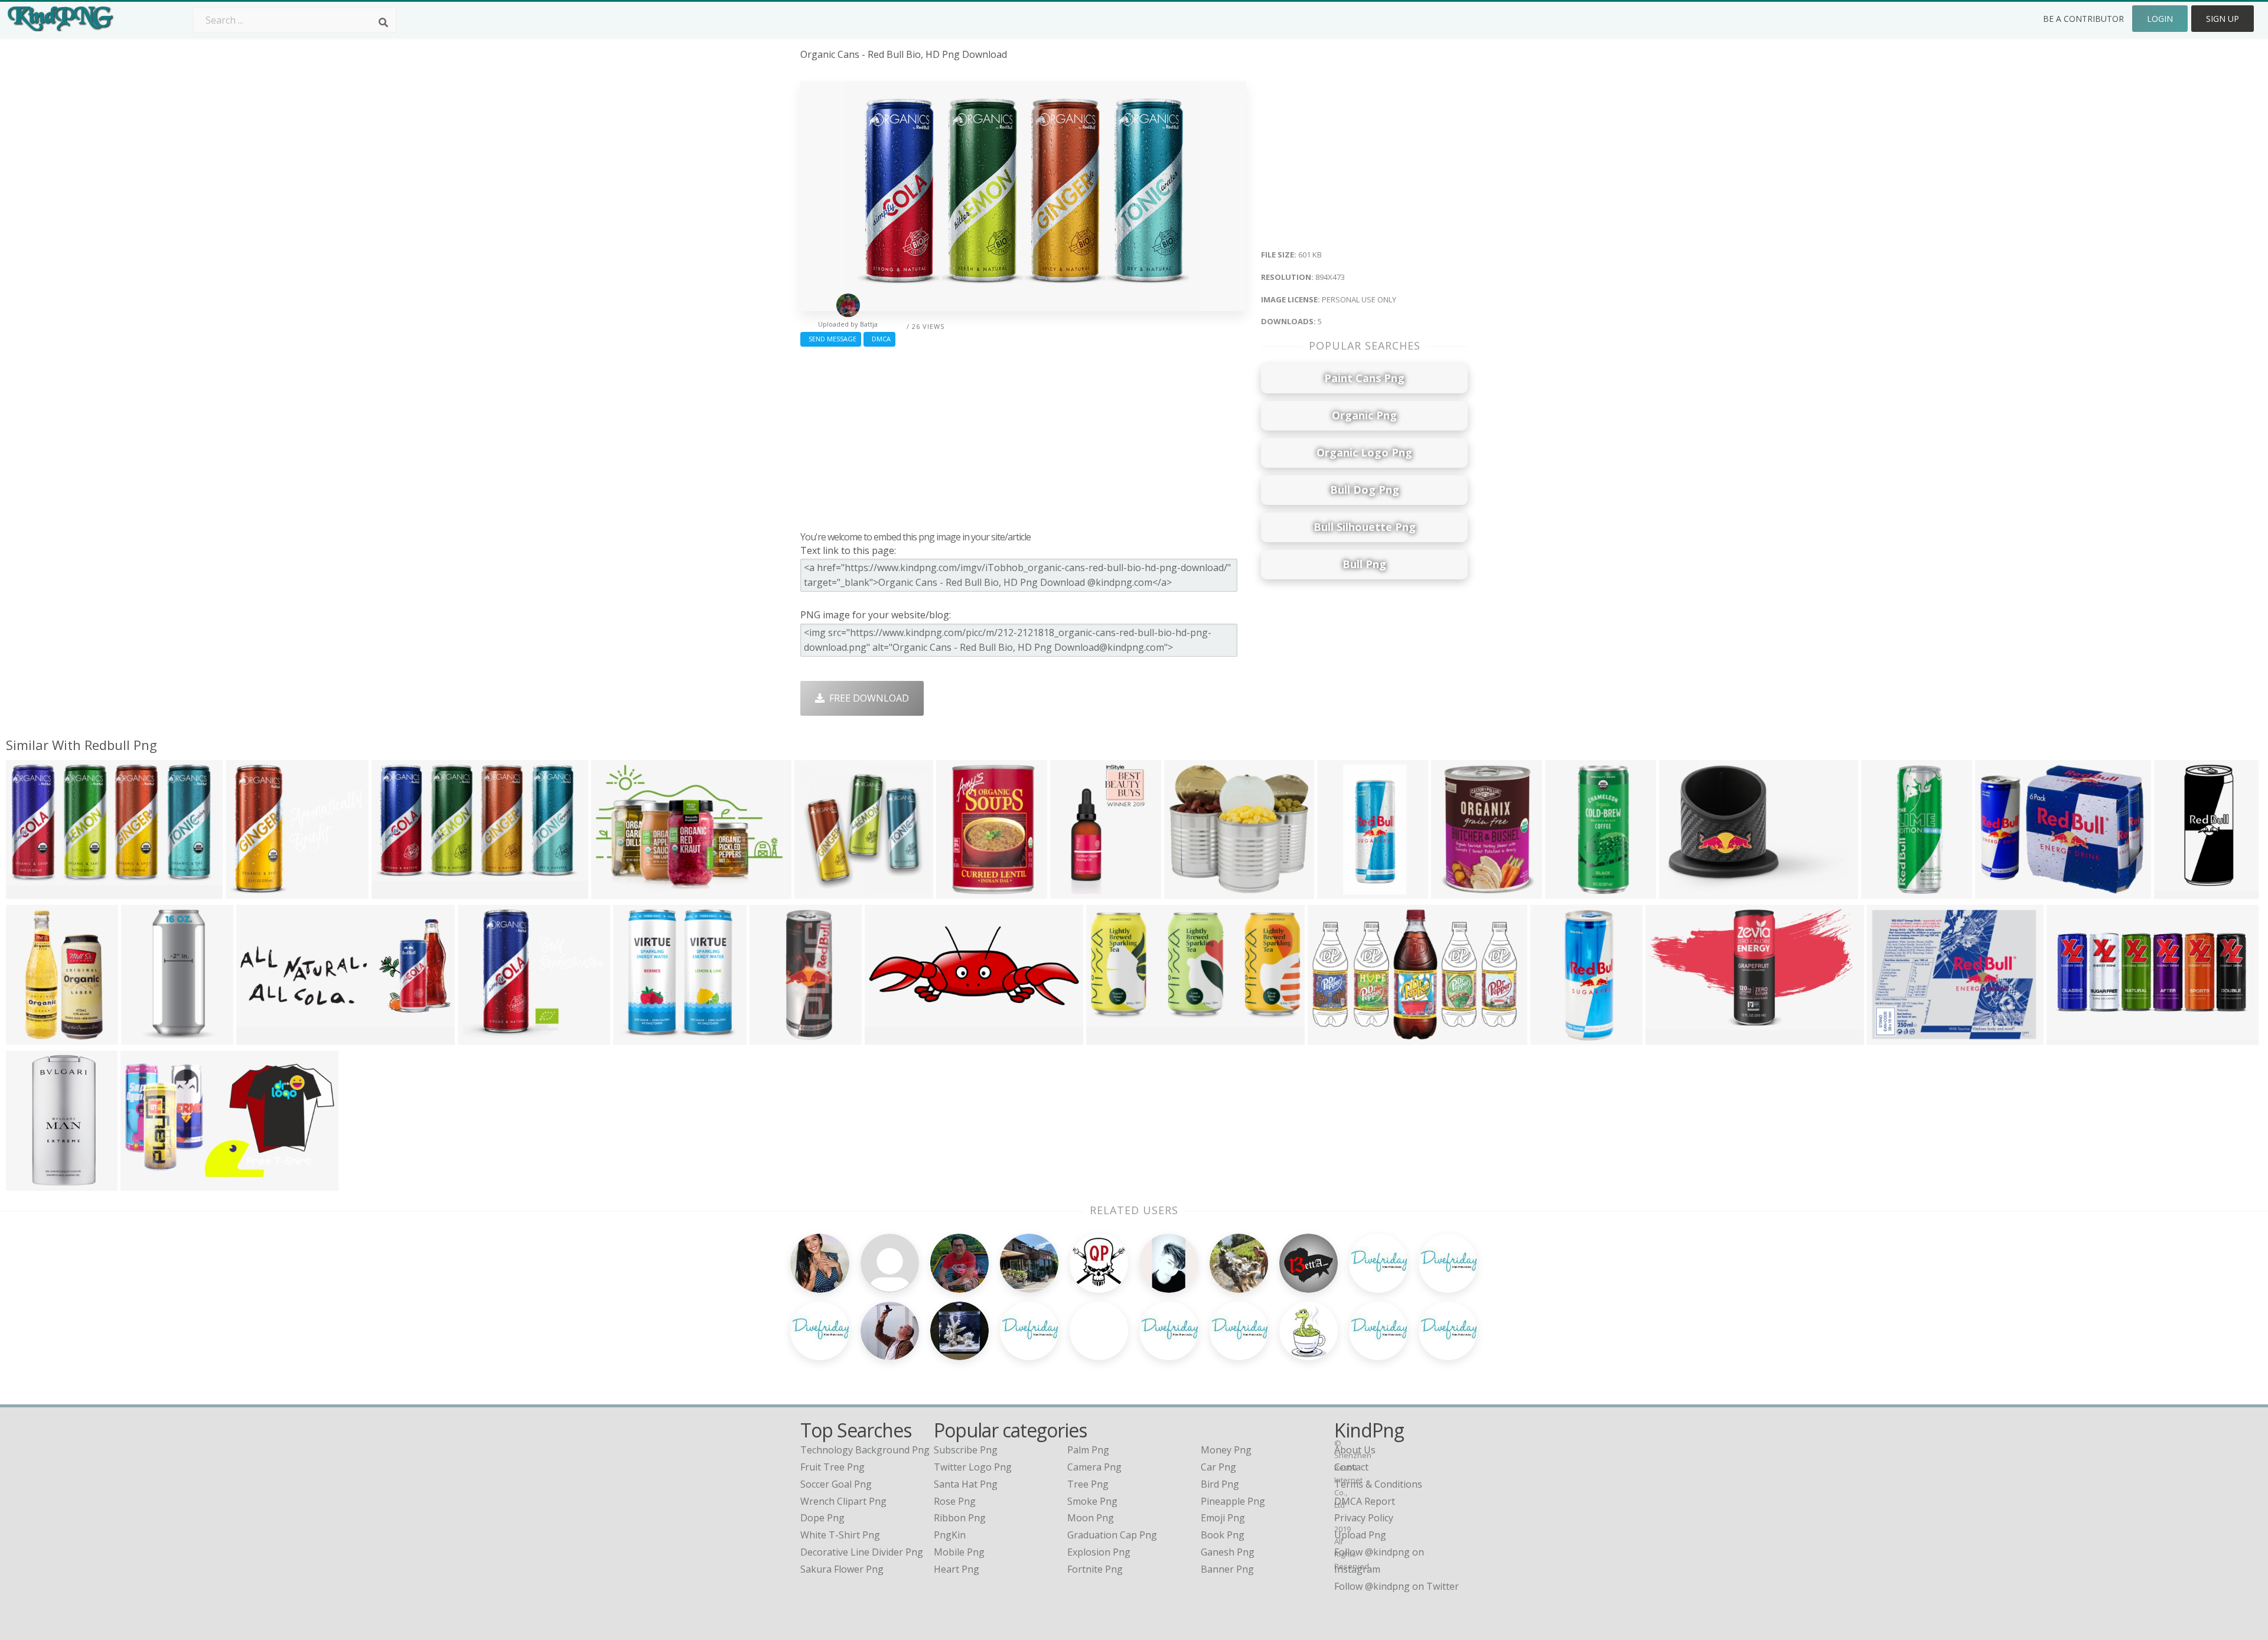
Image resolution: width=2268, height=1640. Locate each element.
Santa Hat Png (966, 1484)
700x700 (1453, 891)
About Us (1355, 1450)
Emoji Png (1223, 1518)
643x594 (1186, 891)
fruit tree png (832, 1467)
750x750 (1072, 891)
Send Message (831, 339)
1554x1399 (252, 891)
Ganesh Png (1228, 1552)
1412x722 (1670, 1037)
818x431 (143, 1183)
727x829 (1567, 891)
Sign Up (2223, 19)
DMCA (879, 339)
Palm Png (1088, 1450)
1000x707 (1891, 1037)
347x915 (1552, 1037)
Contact (1351, 1467)
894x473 (28, 891)
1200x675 (2071, 1037)
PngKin (950, 1535)
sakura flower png (842, 1569)
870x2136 (2179, 891)
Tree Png (1088, 1484)
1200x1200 (1344, 891)
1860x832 (261, 1037)
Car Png (1218, 1467)
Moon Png (1091, 1518)
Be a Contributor (2083, 19)
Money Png (1226, 1450)
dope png (822, 1518)
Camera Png (1094, 1467)
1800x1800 (963, 891)
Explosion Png (1099, 1552)
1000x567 (1111, 1037)
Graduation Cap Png (1112, 1535)
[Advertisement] (1023, 436)
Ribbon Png (960, 1518)
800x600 (1997, 891)
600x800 (28, 1037)
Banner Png (1227, 1569)
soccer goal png (836, 1484)
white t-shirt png (840, 1535)
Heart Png (957, 1569)
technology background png (865, 1450)
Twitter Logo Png (973, 1467)
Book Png (1223, 1535)
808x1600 (774, 1037)
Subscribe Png (966, 1450)
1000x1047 (640, 1037)
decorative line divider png (862, 1552)
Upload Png (1360, 1535)
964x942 (143, 1037)
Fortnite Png (1095, 1569)
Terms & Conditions (1378, 1484)
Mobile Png (959, 1552)
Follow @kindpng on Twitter (1397, 1586)
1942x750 (889, 1037)
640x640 (1681, 891)
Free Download (867, 698)
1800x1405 (33, 1183)
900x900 (817, 891)
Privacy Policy (1364, 1518)
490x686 (1883, 891)
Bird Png (1220, 1484)
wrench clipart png (843, 1501)
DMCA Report (1365, 1501)
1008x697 (616, 891)
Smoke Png (1092, 1501)
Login (2160, 19)
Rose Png (955, 1501)
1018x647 (1332, 1037)
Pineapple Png (1233, 1501)
